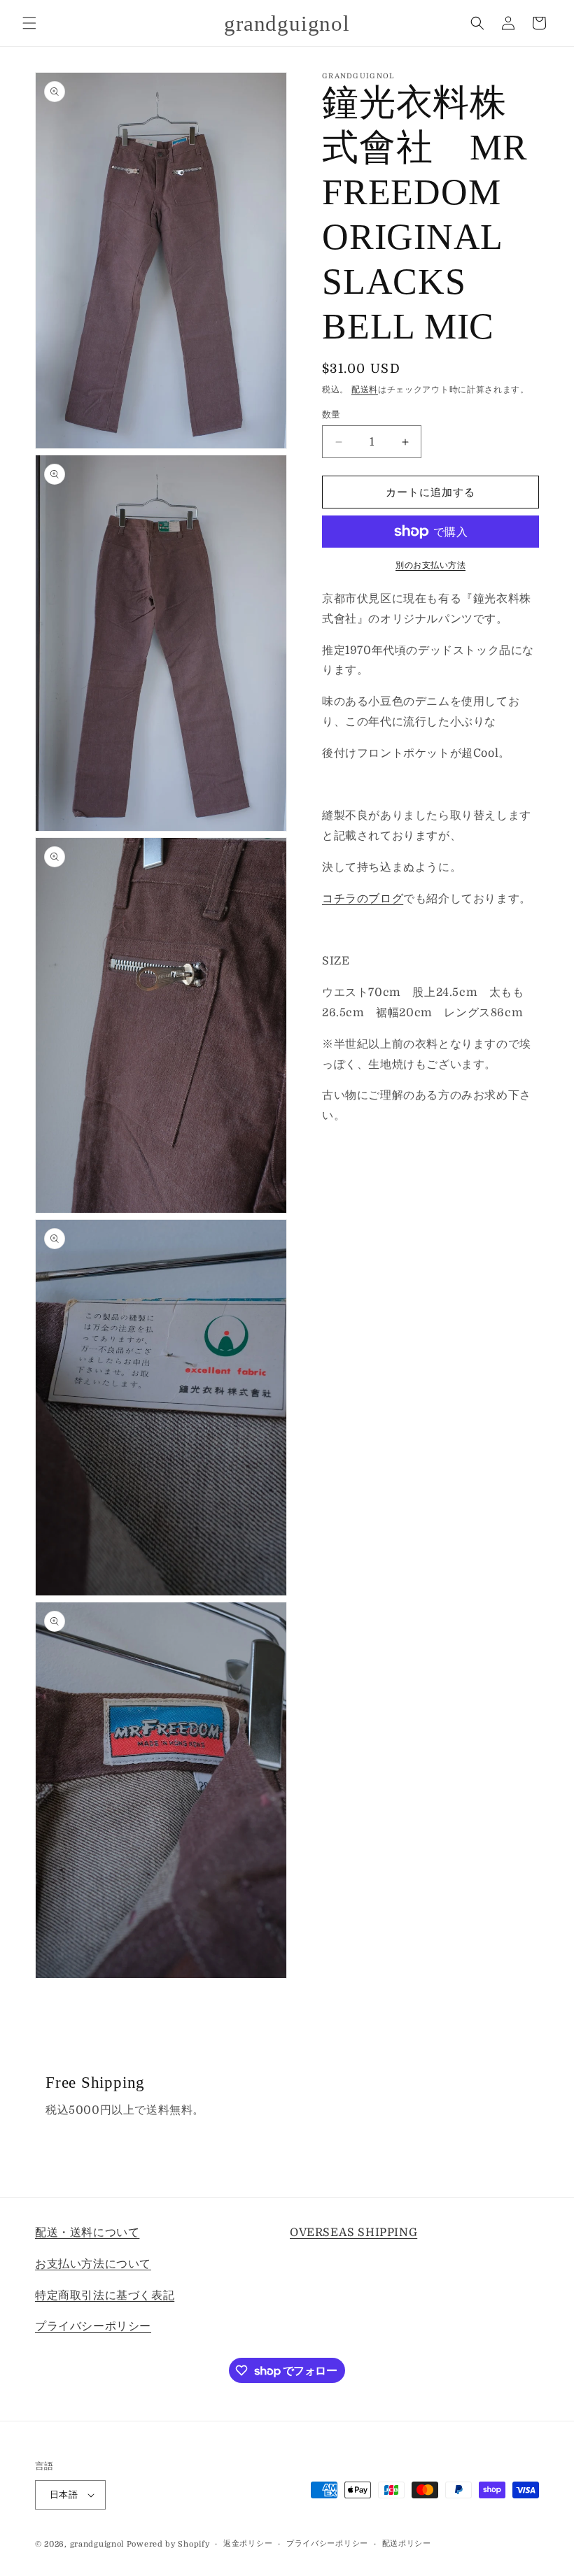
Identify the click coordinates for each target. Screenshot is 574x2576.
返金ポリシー (248, 2543)
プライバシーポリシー (93, 2326)
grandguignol (97, 2544)
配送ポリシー (407, 2543)
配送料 (365, 390)
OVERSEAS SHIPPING (353, 2233)
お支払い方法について (93, 2264)
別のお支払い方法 (430, 565)
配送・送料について (87, 2233)
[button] (29, 23)
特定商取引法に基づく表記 (105, 2296)
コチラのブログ (363, 899)
